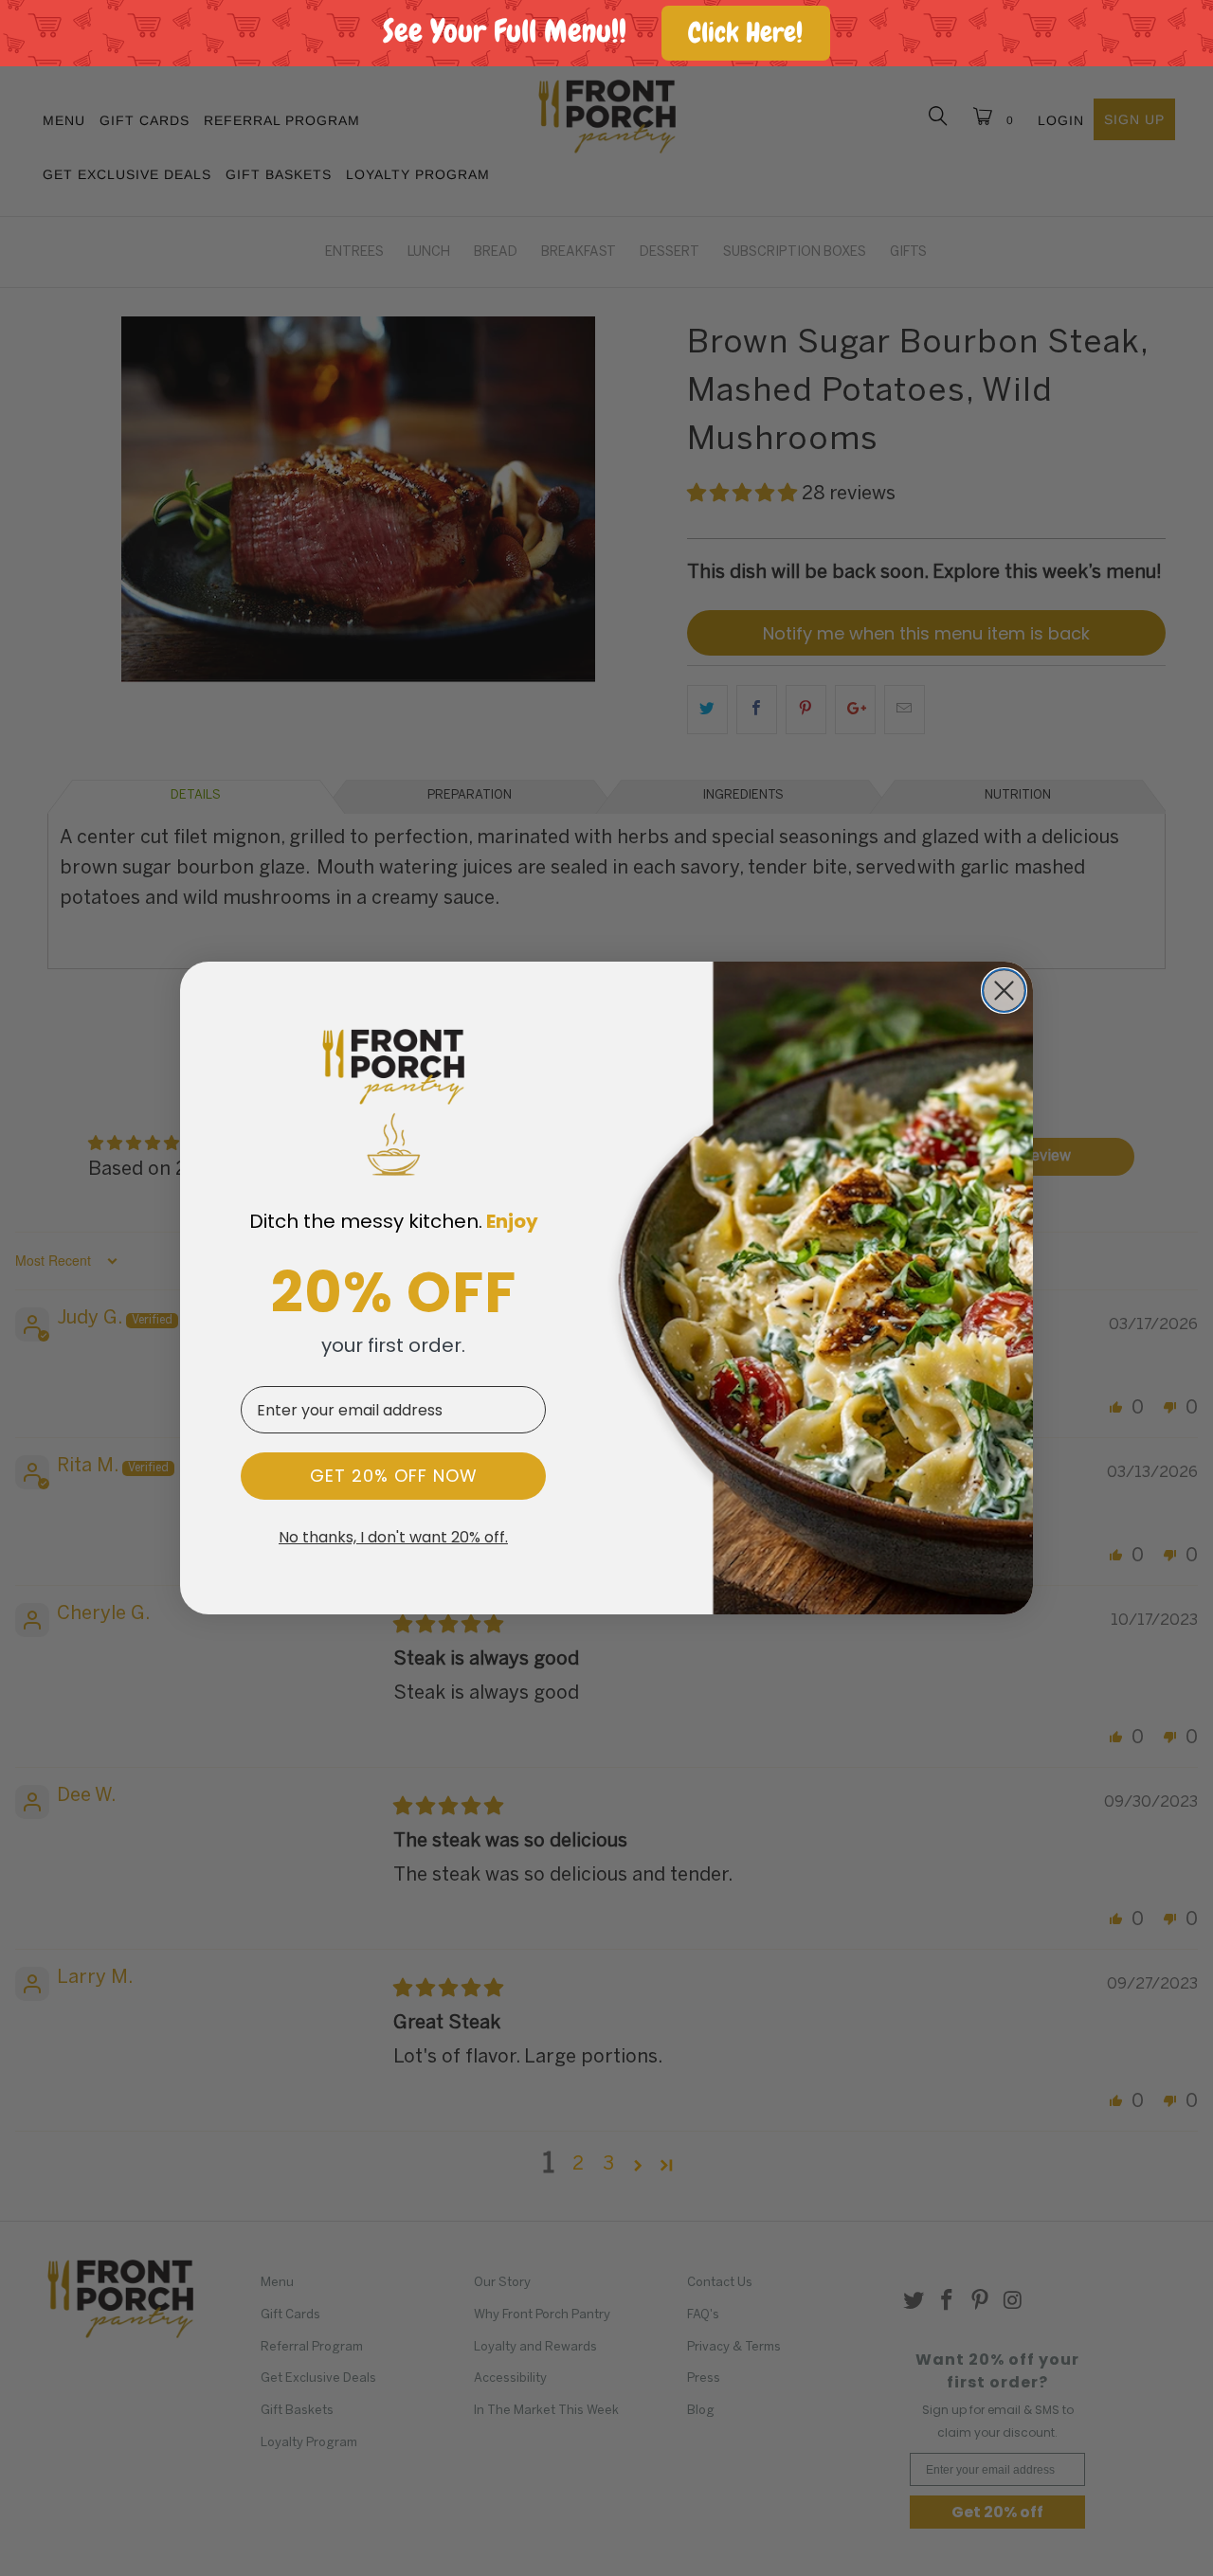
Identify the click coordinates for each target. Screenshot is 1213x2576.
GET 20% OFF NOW (394, 1476)
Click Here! (745, 33)
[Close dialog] (1004, 991)
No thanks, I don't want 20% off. (393, 1538)
